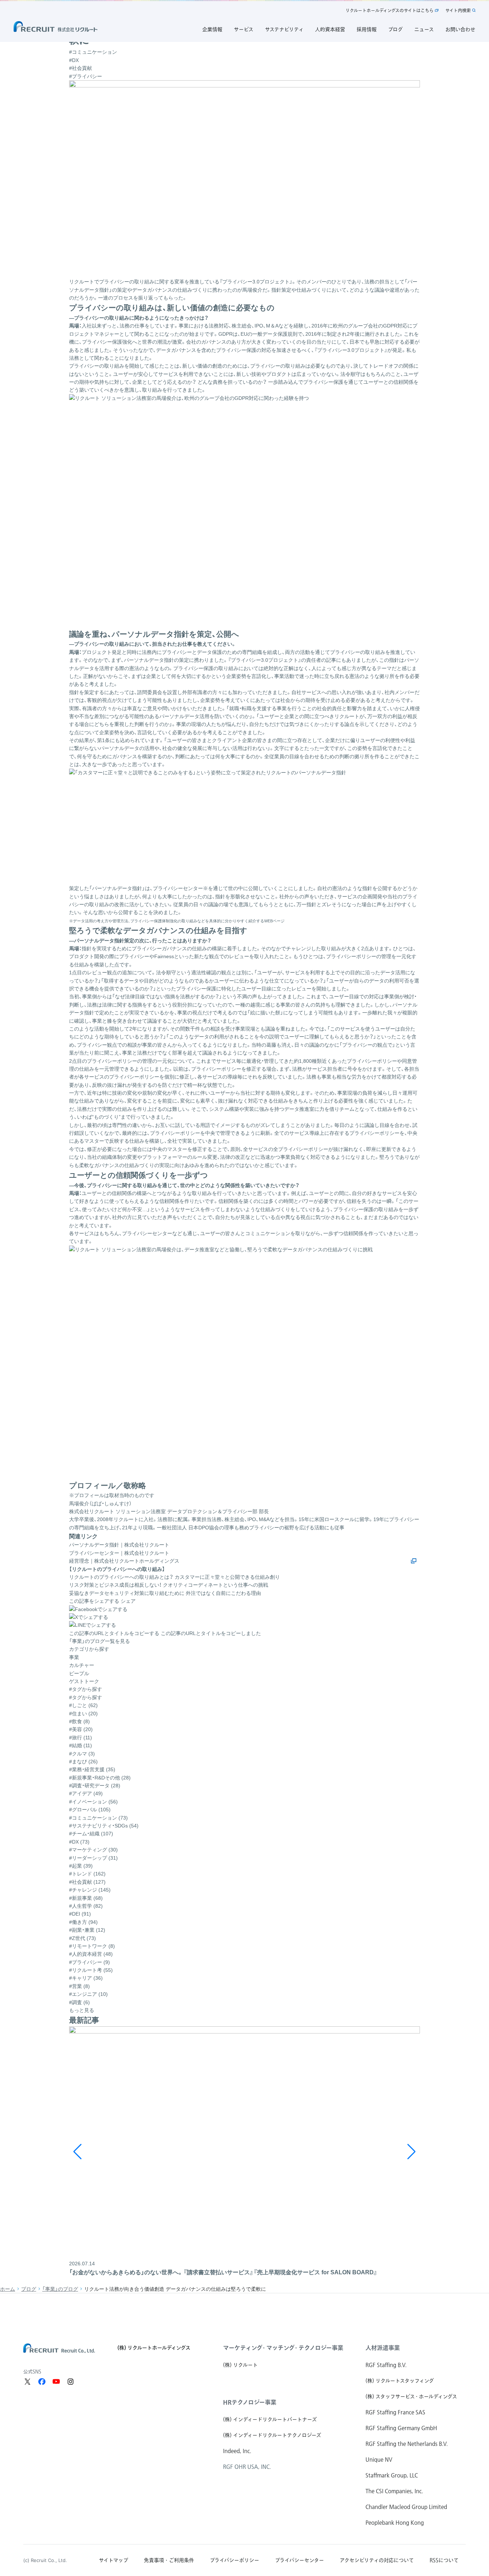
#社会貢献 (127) (87, 1882)
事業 (74, 1657)
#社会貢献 (81, 68)
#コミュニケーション (93, 52)
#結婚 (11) (81, 1745)
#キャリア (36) (86, 1978)
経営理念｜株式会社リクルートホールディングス (124, 1561)
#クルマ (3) (82, 1754)
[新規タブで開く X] (28, 2381)
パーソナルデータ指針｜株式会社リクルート (119, 1545)
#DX (74, 60)
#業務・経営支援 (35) (92, 1769)
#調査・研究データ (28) (95, 1786)
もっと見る (82, 2010)
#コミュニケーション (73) (98, 1818)
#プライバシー (86, 76)
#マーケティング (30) (93, 1850)
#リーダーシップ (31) (93, 1858)
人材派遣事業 (383, 2348)
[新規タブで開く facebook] (42, 2381)
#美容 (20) (81, 1729)
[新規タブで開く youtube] (56, 2381)
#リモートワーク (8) (92, 1946)
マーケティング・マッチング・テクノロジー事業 (283, 2348)
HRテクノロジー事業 (250, 2402)
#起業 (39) (81, 1866)
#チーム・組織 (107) (91, 1834)
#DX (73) (79, 1842)
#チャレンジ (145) (90, 1890)
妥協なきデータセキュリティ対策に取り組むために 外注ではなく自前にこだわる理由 (165, 1593)
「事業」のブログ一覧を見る (100, 1641)
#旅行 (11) (81, 1738)
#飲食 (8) (79, 1721)
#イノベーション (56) (93, 1802)
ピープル (79, 1673)
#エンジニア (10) (88, 1994)
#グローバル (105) (90, 1810)
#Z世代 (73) (83, 1938)
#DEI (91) (80, 1914)
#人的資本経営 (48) (91, 1954)
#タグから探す (86, 1697)
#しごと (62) (83, 1705)
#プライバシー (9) (89, 1962)
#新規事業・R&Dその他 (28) (100, 1778)
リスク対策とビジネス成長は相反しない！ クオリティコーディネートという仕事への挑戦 (169, 1585)
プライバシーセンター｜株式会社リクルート (119, 1553)
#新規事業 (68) (86, 1898)
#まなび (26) (83, 1762)
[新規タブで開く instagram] (71, 2381)
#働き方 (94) (83, 1922)
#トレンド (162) (87, 1874)
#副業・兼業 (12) (87, 1930)
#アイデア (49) (86, 1793)
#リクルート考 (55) (91, 1970)
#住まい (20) (83, 1714)
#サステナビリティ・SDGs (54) (104, 1826)
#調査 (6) (79, 2002)
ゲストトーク (84, 1681)
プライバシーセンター (147, 1233)
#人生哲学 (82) (86, 1906)
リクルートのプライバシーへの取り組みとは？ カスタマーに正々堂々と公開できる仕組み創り (175, 1577)
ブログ (29, 2289)
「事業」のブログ (60, 2289)
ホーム (8, 2289)
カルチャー (82, 1665)
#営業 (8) (79, 1986)
